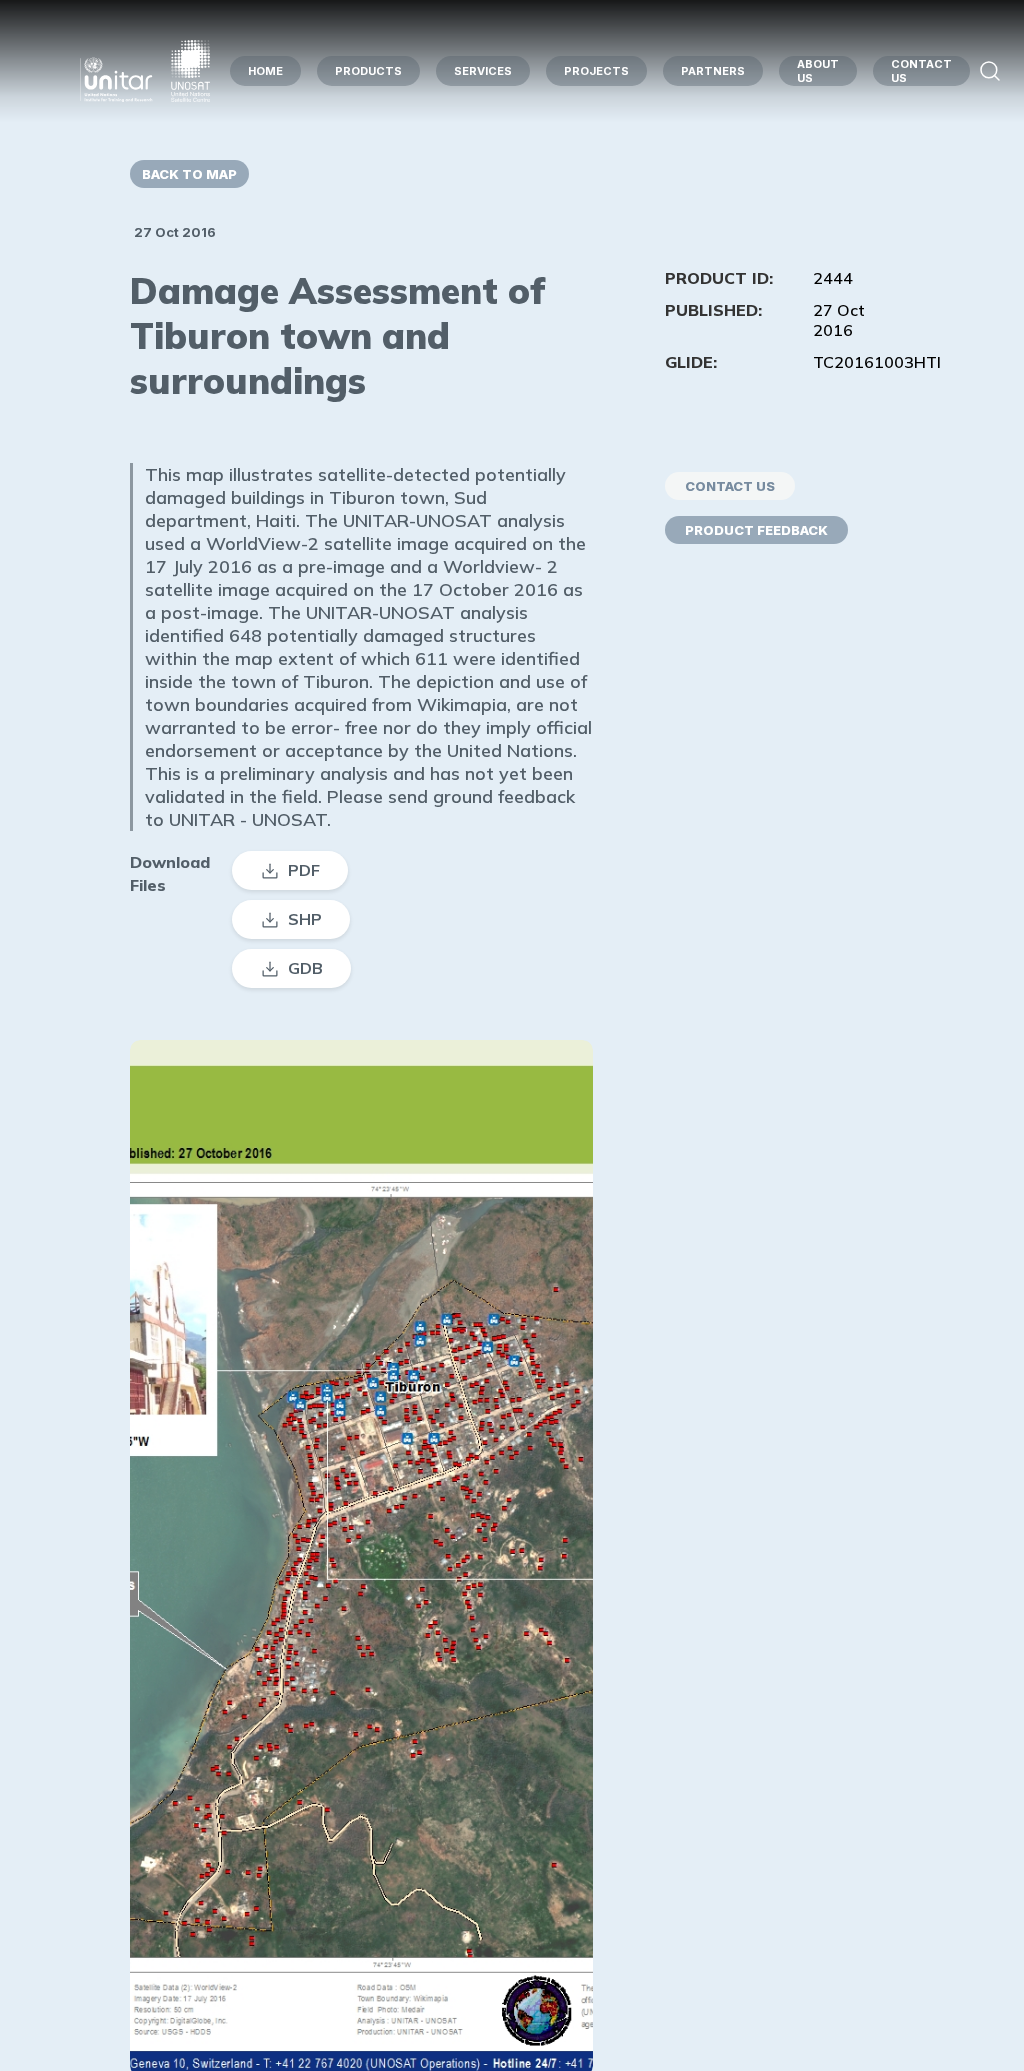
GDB (305, 968)
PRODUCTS (368, 71)
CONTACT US (921, 71)
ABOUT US (818, 71)
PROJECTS (596, 71)
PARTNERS (713, 71)
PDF (304, 870)
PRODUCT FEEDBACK (756, 530)
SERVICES (483, 71)
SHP (305, 919)
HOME (265, 71)
